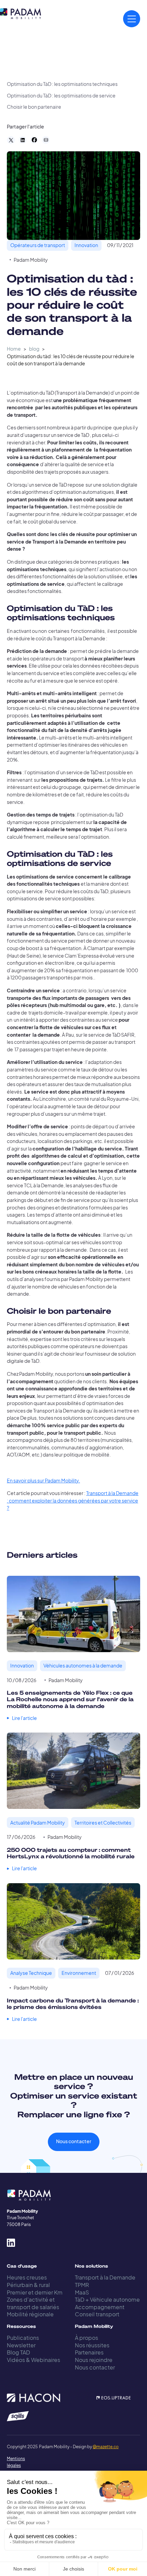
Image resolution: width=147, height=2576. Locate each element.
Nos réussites (92, 2345)
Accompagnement (100, 2307)
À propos (86, 2338)
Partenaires (89, 2352)
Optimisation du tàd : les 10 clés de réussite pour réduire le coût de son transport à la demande (71, 360)
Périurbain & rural (28, 2285)
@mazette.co (106, 2447)
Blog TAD (18, 2352)
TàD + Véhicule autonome (107, 2299)
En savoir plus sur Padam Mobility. (43, 1481)
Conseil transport (97, 2314)
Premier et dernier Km (35, 2292)
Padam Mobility (31, 260)
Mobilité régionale (30, 2314)
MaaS (82, 2292)
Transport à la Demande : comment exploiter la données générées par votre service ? (73, 1500)
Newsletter (21, 2345)
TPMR (82, 2285)
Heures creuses (27, 2277)
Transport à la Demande (105, 2277)
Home (14, 349)
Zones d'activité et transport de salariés (33, 2303)
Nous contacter (74, 2141)
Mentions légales (13, 2462)
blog (34, 349)
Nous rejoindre (94, 2360)
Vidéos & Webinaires (34, 2360)
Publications (23, 2338)
